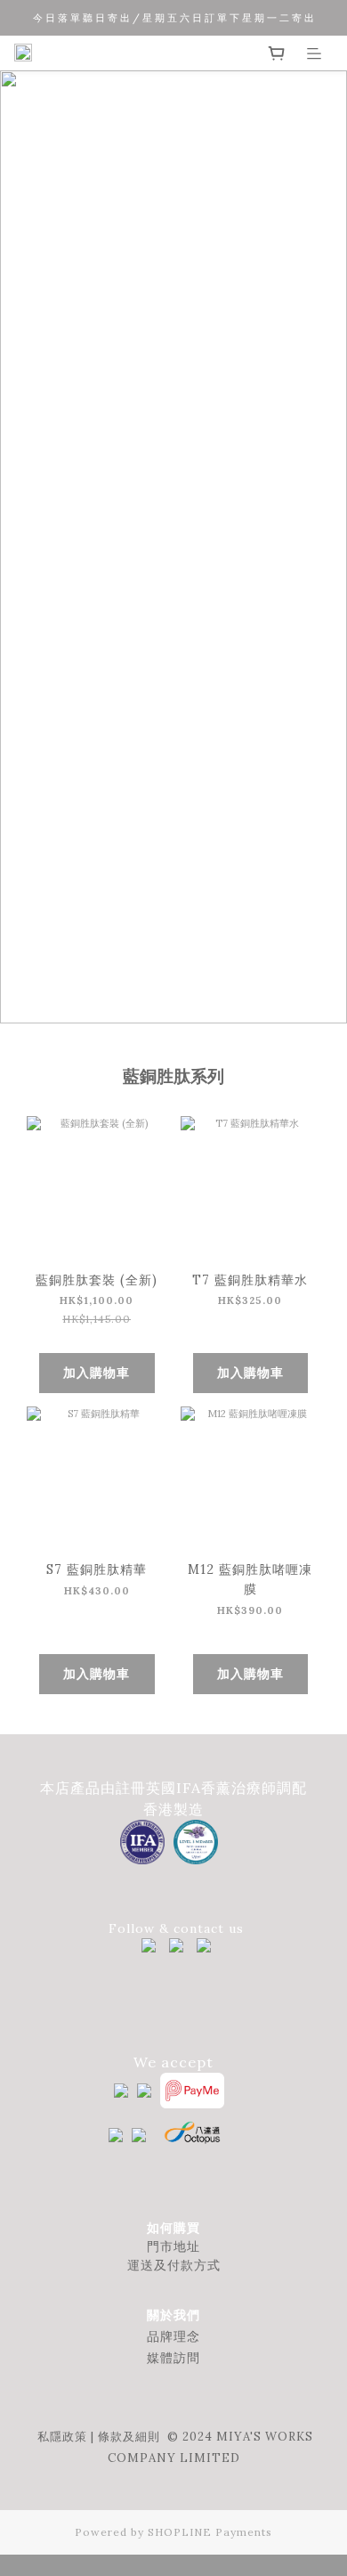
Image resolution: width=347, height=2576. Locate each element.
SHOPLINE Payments (210, 2532)
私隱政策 (62, 2437)
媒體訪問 (173, 2358)
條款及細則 (129, 2437)
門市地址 (173, 2246)
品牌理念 (173, 2336)
